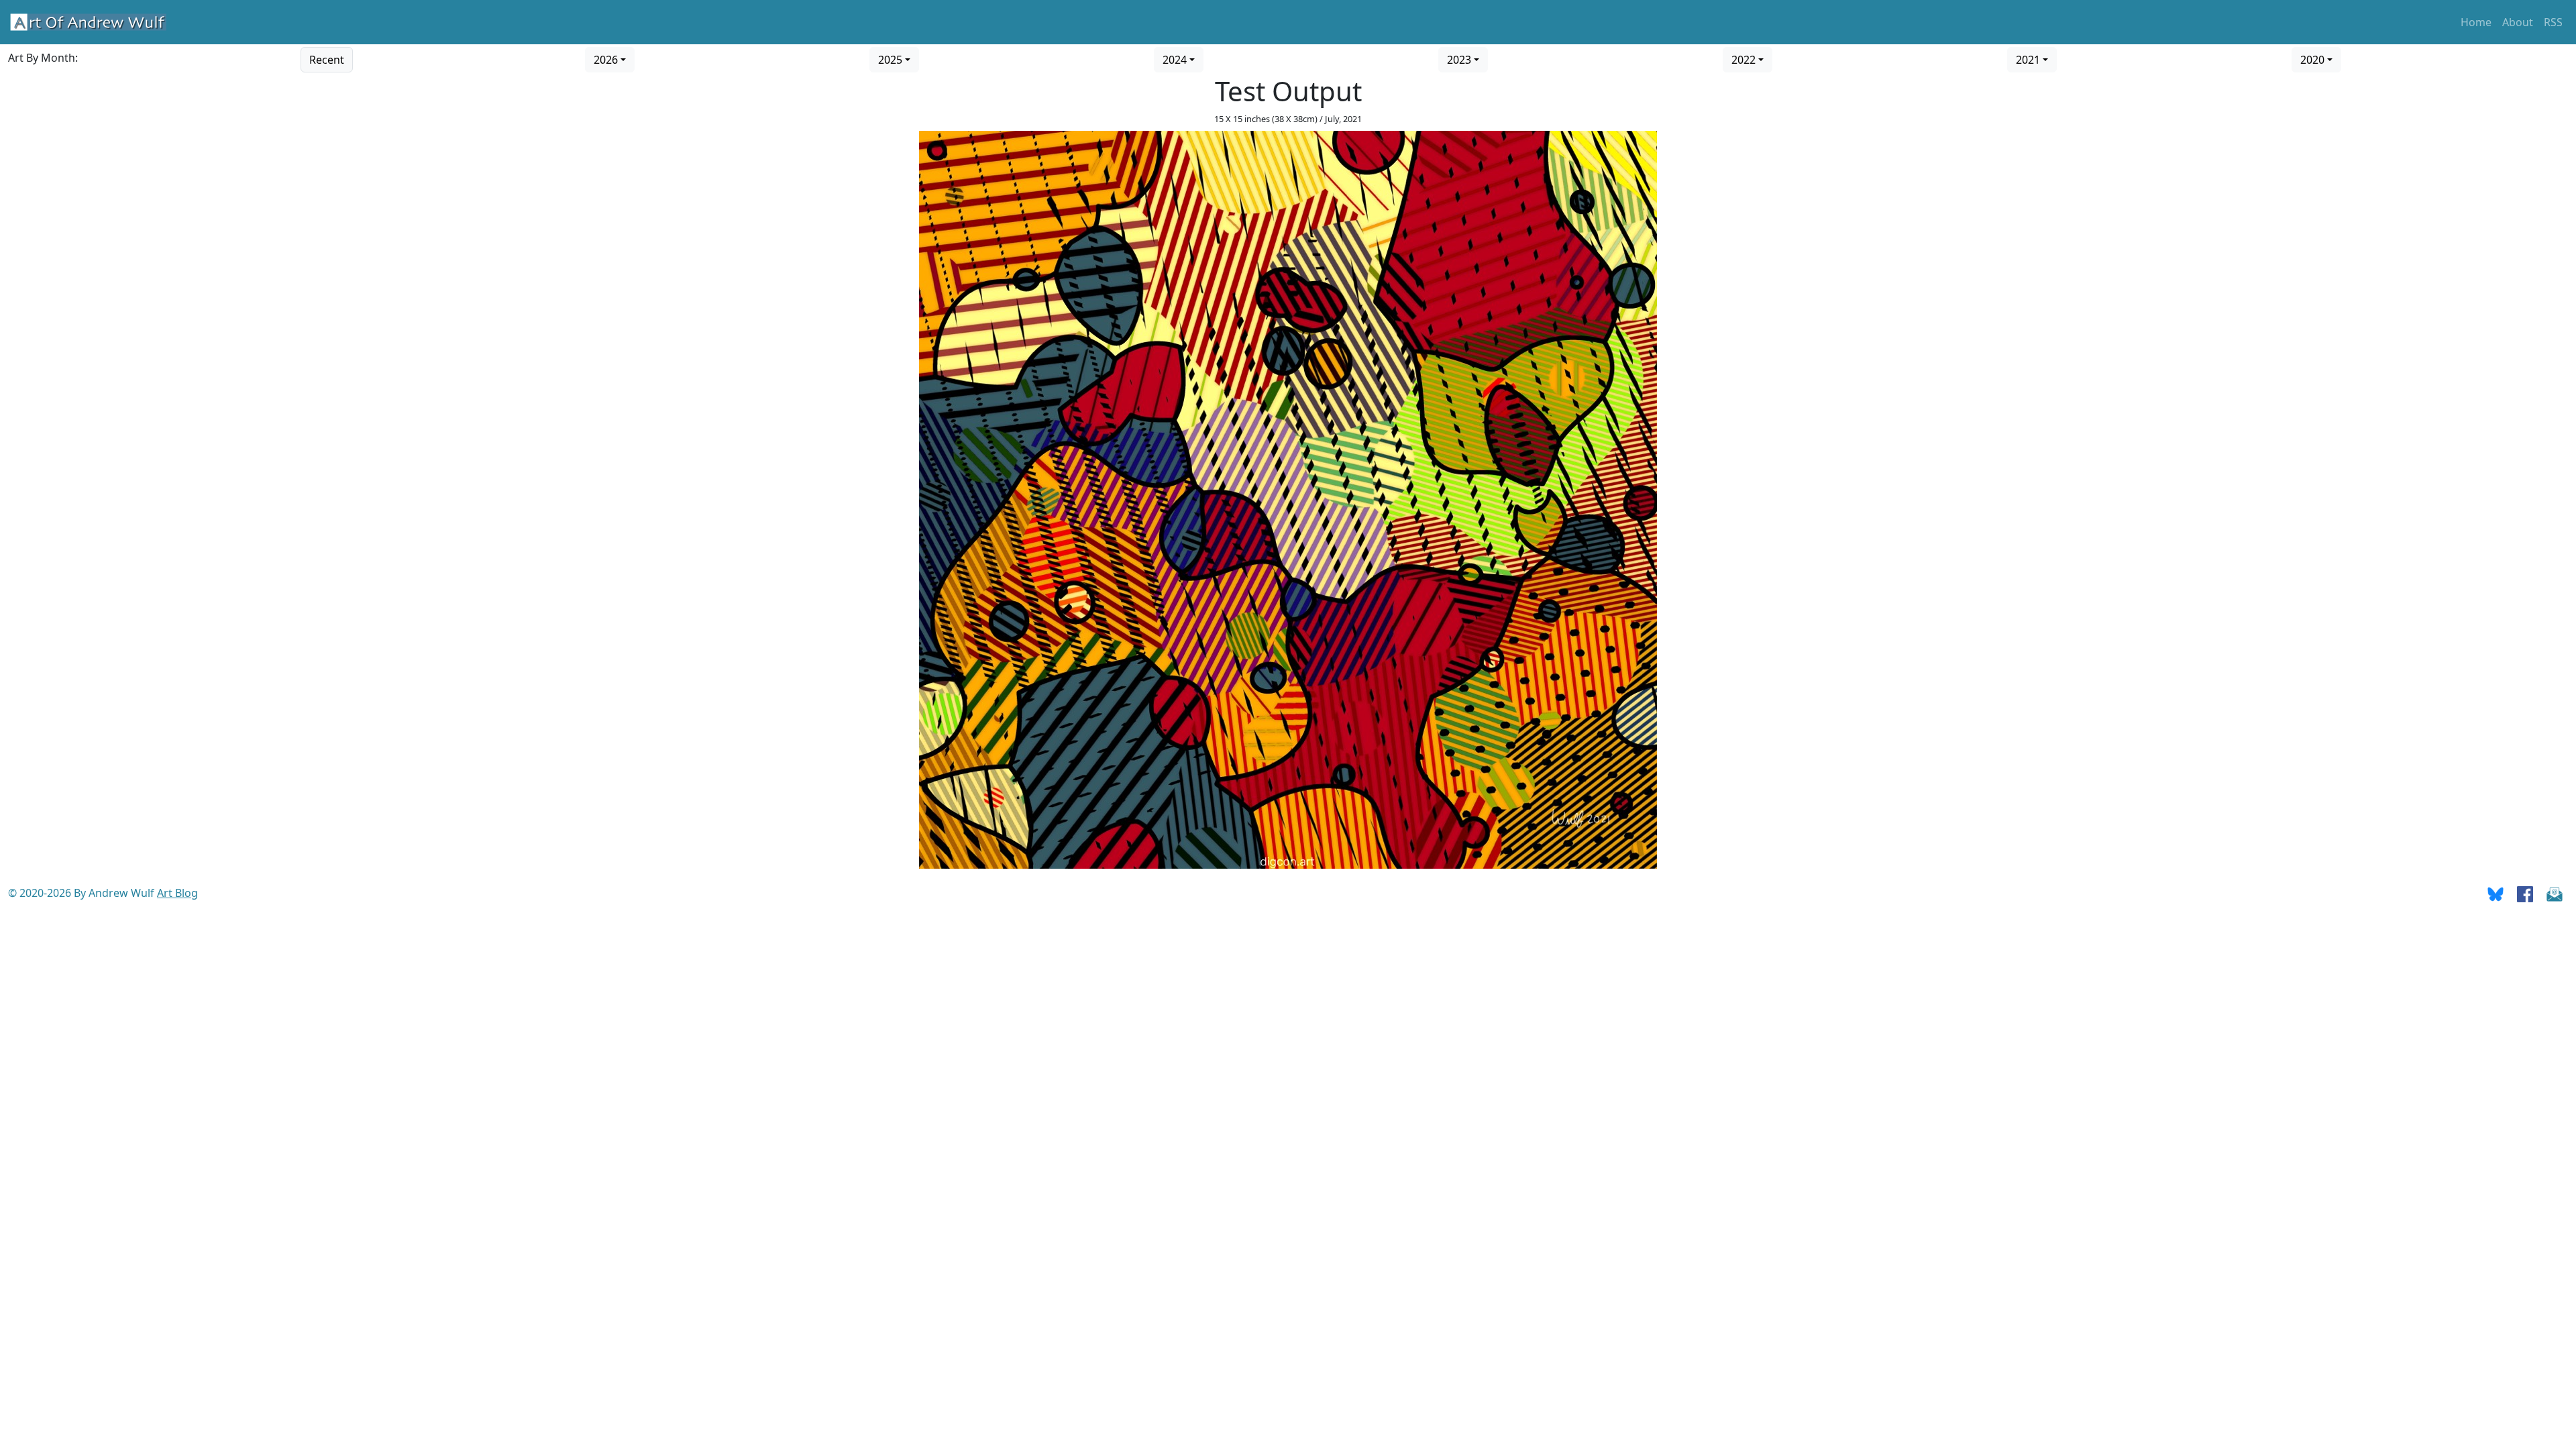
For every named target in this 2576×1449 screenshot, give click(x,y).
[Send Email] (2555, 893)
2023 (1459, 60)
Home (2476, 22)
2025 (890, 60)
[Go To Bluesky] (2495, 893)
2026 (606, 60)
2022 (1743, 60)
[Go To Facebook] (2525, 893)
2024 (1175, 60)
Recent (327, 60)
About (2518, 22)
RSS (2553, 22)
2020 (2312, 60)
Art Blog (177, 893)
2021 (2028, 60)
